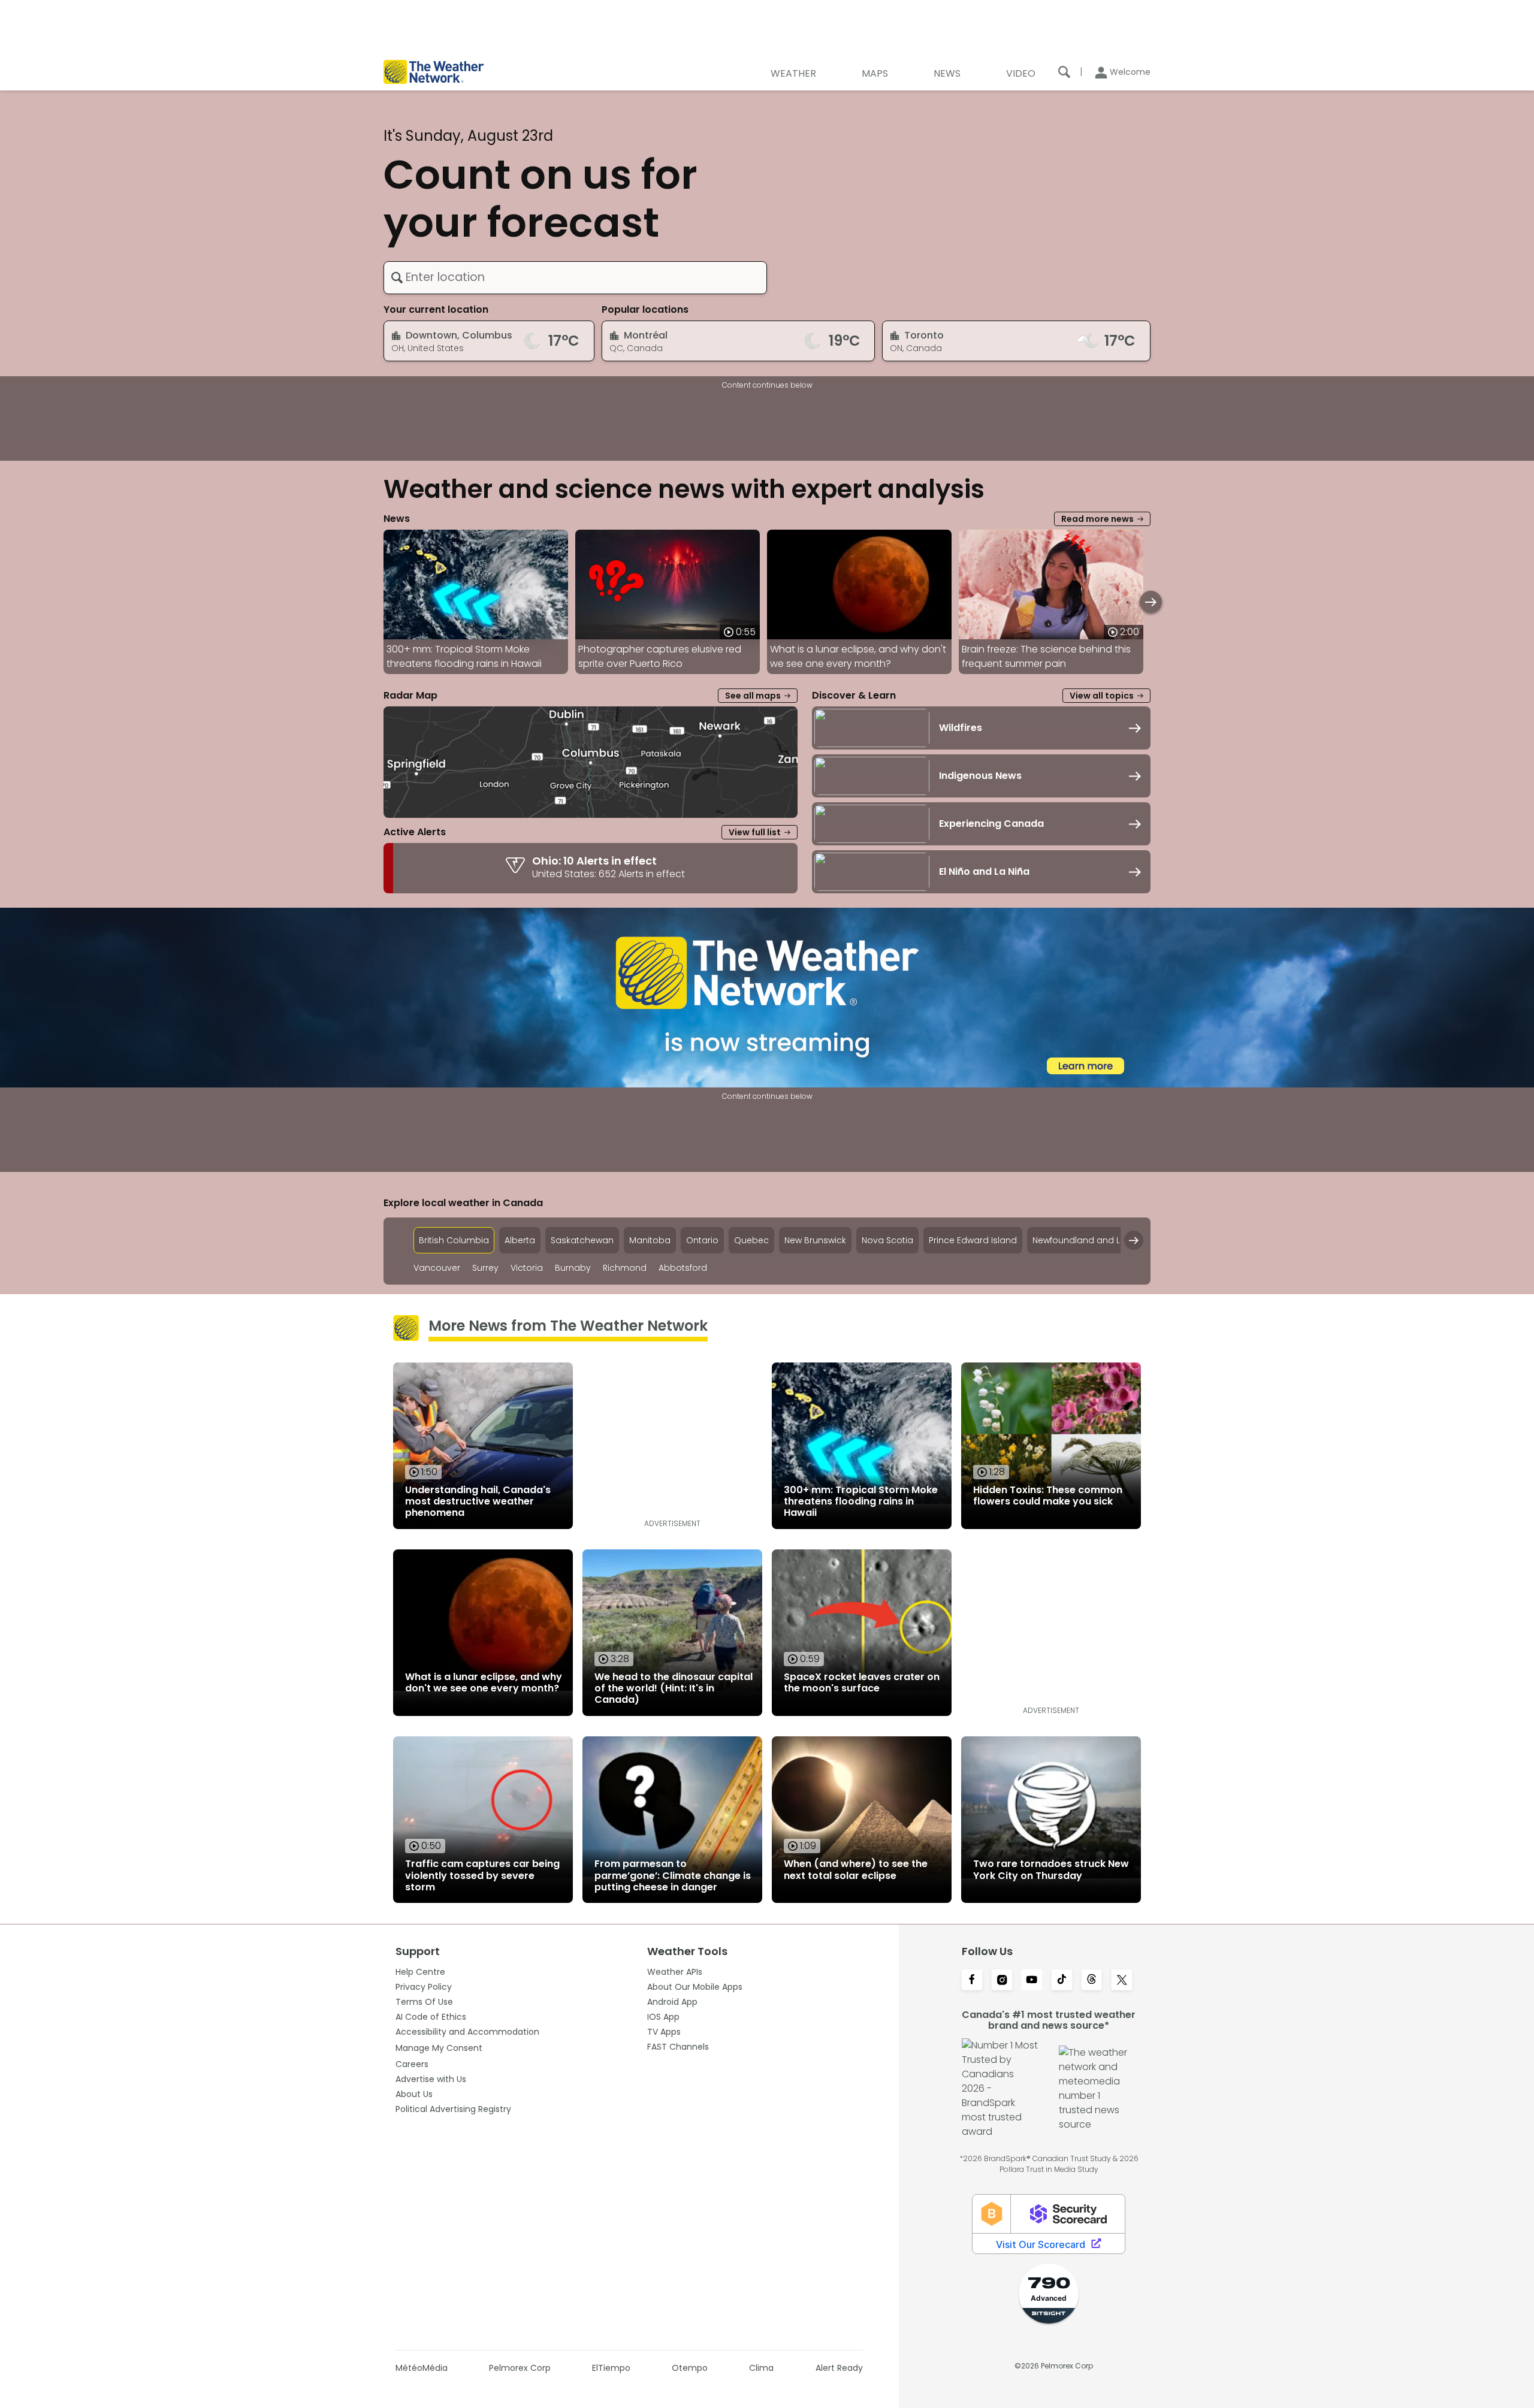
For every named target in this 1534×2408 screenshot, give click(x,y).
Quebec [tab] (751, 1240)
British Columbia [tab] (454, 1240)
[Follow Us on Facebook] (972, 1981)
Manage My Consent (439, 2048)
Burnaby (573, 1268)
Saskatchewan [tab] (582, 1240)
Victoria (527, 1268)
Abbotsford (683, 1268)
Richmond (625, 1268)
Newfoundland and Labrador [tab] (1094, 1240)
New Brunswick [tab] (815, 1240)
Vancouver (437, 1268)
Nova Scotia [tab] (887, 1240)
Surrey (485, 1268)
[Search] (1064, 72)
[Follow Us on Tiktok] (1062, 1981)
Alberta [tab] (520, 1240)
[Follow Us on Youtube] (1032, 1981)
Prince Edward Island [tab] (973, 1240)
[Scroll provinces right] (1134, 1240)
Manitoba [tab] (650, 1240)
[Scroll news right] (1151, 602)
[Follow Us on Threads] (1092, 1981)
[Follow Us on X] (1122, 1981)
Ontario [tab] (702, 1240)
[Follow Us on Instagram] (1002, 1981)
